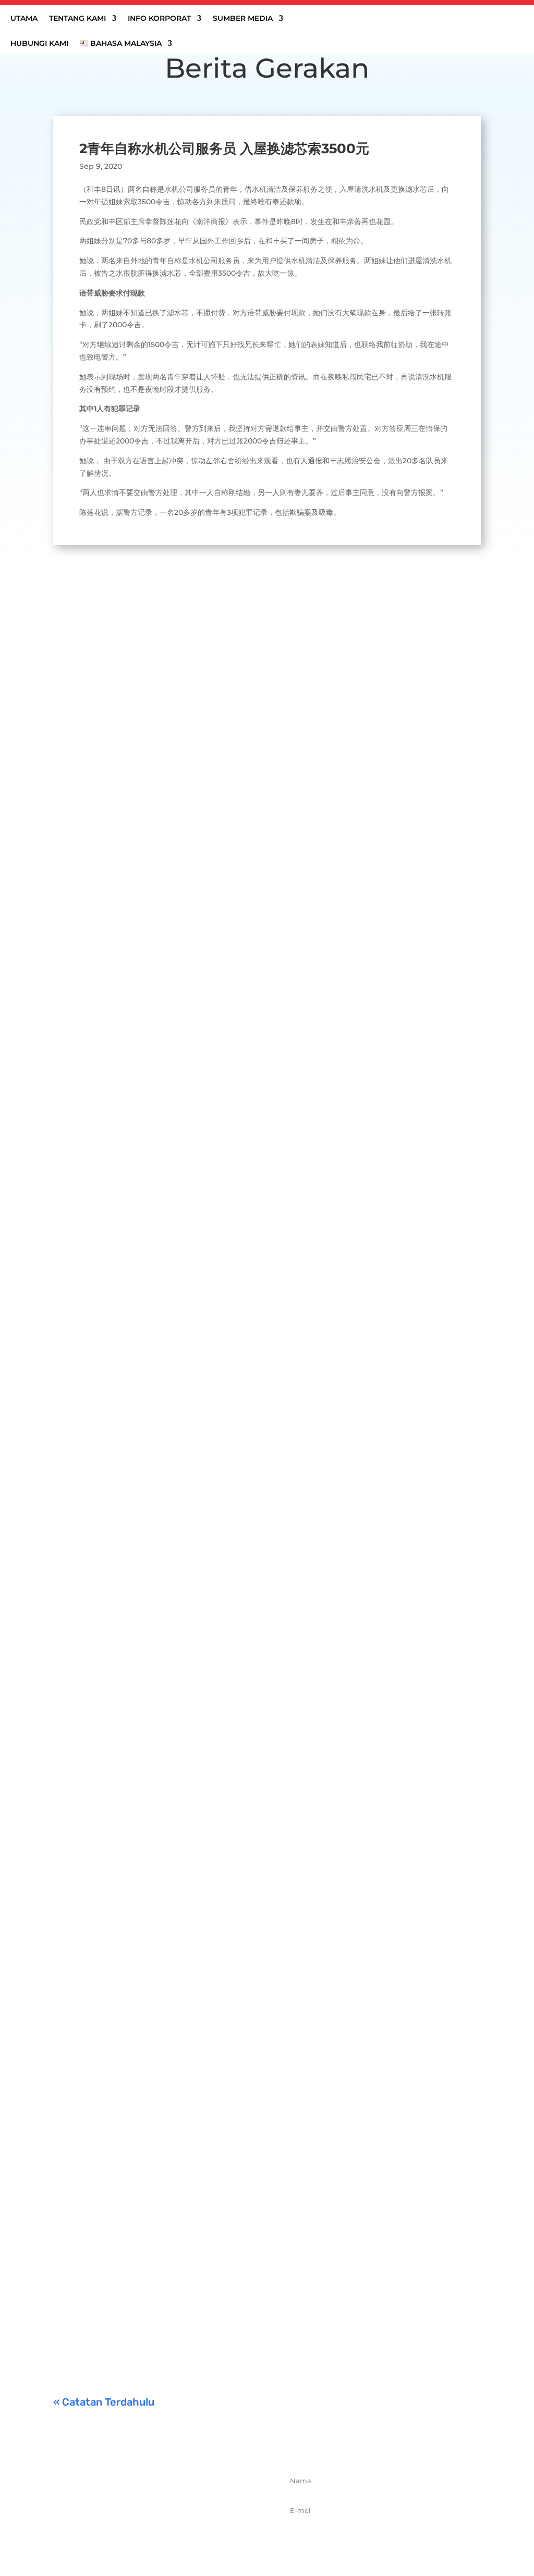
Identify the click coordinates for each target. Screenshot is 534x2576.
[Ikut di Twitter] (153, 2538)
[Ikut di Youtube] (199, 2538)
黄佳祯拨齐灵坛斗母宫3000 (122, 2042)
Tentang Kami (77, 19)
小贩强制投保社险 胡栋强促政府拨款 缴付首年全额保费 (178, 2172)
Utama (24, 19)
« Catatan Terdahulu (104, 2402)
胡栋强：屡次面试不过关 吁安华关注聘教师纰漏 (163, 1651)
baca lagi (80, 947)
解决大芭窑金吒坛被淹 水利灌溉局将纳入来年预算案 (172, 1267)
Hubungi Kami (39, 44)
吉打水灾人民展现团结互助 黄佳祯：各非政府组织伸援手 (181, 882)
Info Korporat (159, 19)
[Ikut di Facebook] (130, 2538)
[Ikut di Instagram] (176, 2538)
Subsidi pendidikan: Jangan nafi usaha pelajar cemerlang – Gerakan (214, 2301)
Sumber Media (243, 19)
